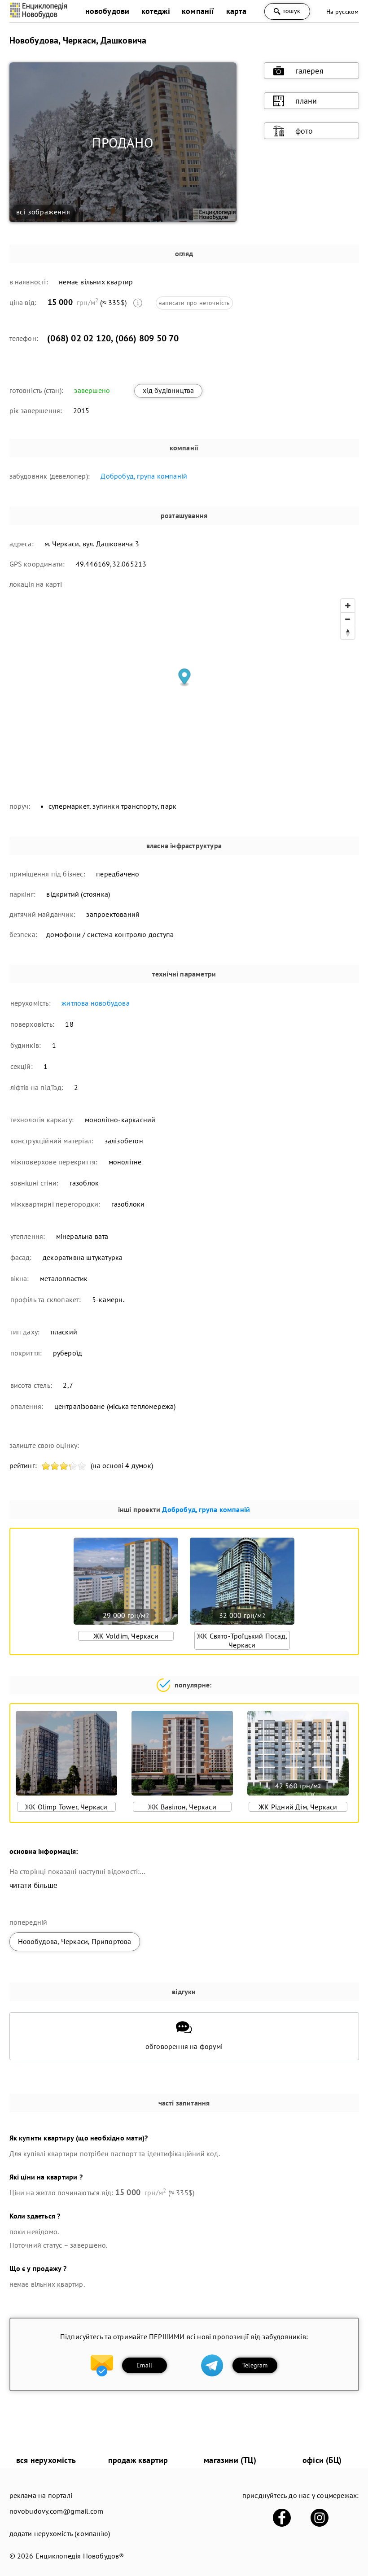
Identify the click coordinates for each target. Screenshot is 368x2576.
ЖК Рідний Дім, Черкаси (298, 1807)
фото (304, 131)
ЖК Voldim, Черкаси (126, 1636)
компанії (198, 11)
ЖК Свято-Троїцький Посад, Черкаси (242, 1640)
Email (144, 2365)
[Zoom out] (348, 619)
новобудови (107, 11)
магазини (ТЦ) (230, 2460)
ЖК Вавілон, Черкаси (182, 1807)
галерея (309, 71)
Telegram (255, 2365)
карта (237, 11)
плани (306, 101)
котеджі (156, 11)
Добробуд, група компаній (144, 476)
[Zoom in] (348, 606)
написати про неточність (194, 303)
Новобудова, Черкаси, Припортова (75, 1941)
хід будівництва (168, 390)
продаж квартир (138, 2460)
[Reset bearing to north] (348, 632)
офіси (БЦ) (322, 2460)
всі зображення (43, 212)
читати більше (34, 1885)
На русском (343, 12)
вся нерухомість (46, 2460)
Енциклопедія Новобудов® (80, 2556)
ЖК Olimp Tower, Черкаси (66, 1807)
